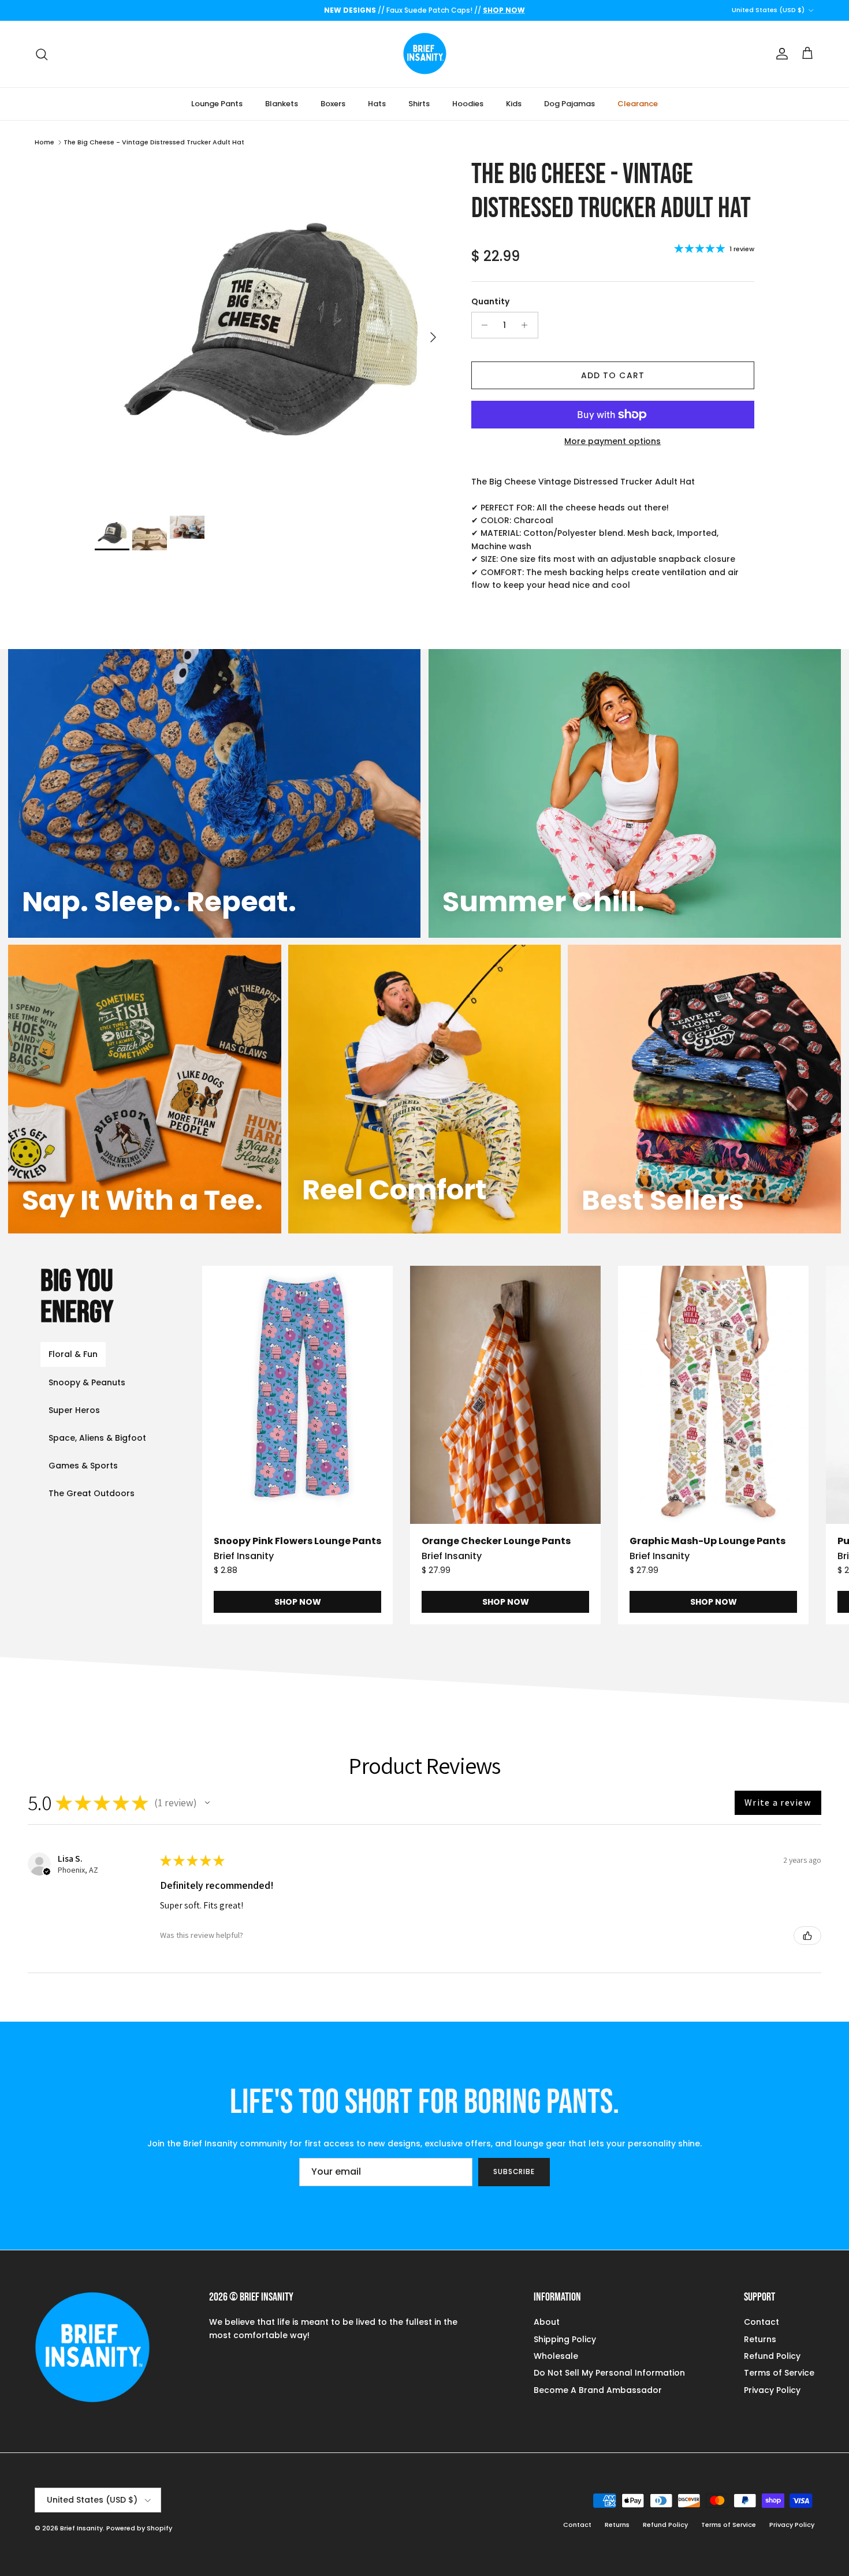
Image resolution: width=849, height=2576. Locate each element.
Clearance (638, 104)
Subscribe (514, 2171)
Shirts (419, 104)
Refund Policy (772, 2356)
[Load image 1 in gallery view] (270, 331)
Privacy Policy (772, 2390)
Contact (762, 2322)
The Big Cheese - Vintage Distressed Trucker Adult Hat (154, 142)
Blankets (282, 104)
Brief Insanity (81, 2528)
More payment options (612, 441)
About (547, 2322)
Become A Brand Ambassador (598, 2390)
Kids (514, 104)
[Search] (42, 54)
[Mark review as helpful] (807, 1936)
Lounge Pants (217, 104)
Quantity (490, 302)
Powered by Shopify (139, 2528)
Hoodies (468, 104)
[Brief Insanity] (425, 54)
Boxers (333, 104)
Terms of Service (779, 2373)
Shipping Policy (565, 2339)
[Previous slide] (248, 1445)
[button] (207, 1803)
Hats (377, 104)
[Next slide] (803, 1445)
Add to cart (613, 375)
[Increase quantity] (528, 325)
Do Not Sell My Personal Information (609, 2373)
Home (44, 142)
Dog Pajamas (569, 104)
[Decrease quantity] (482, 325)
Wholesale (556, 2356)
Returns (760, 2339)
